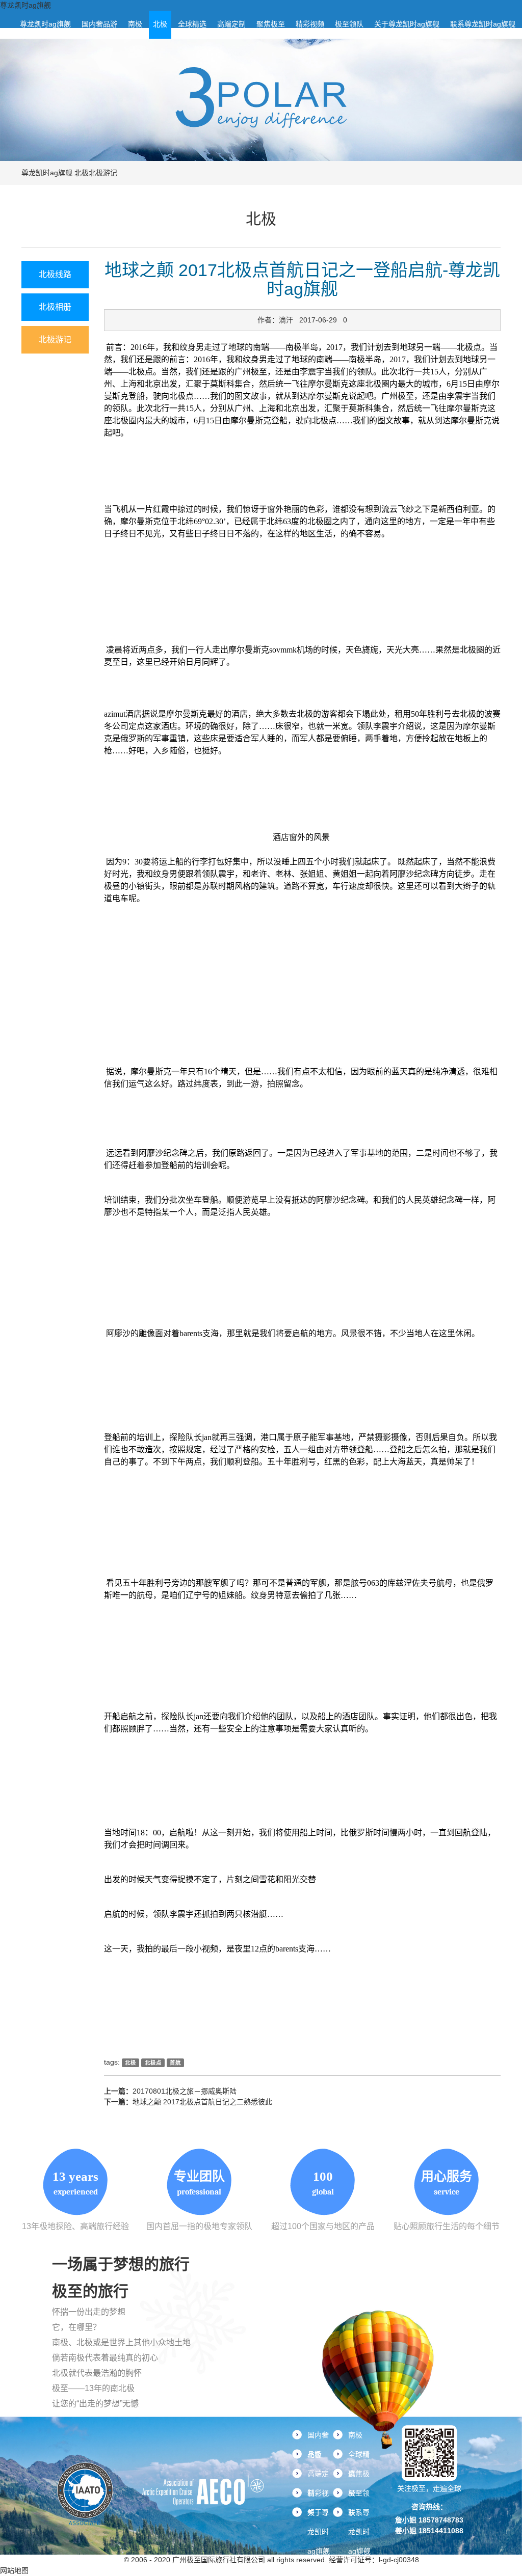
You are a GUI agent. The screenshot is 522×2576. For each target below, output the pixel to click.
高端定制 (231, 24)
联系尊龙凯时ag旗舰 (483, 24)
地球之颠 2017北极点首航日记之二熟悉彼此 (202, 2102)
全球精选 (192, 24)
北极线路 (55, 274)
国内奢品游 (99, 24)
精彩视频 (310, 24)
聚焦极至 (271, 24)
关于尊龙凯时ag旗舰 (407, 24)
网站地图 (14, 2570)
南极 (135, 24)
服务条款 (106, 2560)
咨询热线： (429, 2507)
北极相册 (55, 307)
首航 (175, 2063)
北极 (160, 24)
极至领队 (349, 24)
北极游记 (103, 173)
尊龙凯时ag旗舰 (25, 5)
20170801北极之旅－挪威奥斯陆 (185, 2091)
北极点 (153, 2063)
